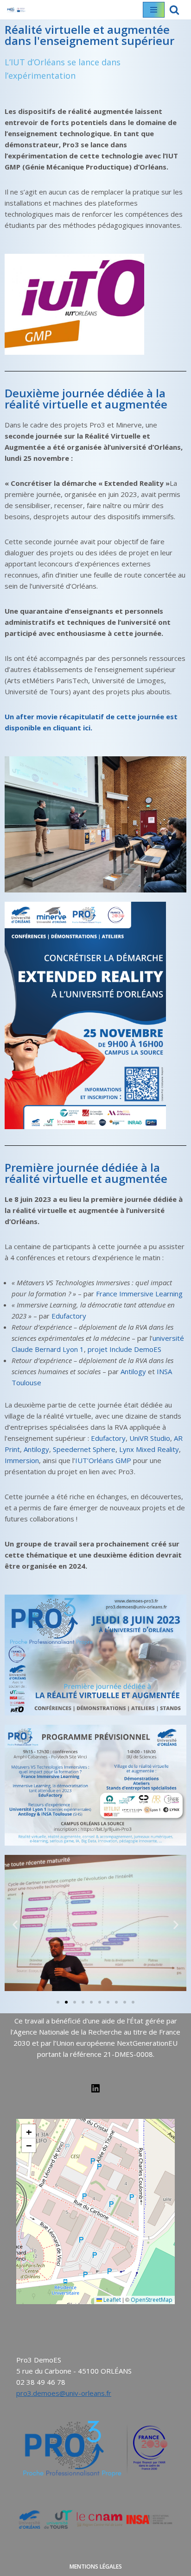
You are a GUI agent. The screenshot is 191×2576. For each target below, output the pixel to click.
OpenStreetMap (152, 2300)
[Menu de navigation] (154, 10)
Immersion (22, 1460)
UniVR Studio (150, 1438)
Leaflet (111, 2300)
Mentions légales (96, 2567)
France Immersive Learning (139, 1294)
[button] (15, 1925)
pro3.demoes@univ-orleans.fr (64, 2393)
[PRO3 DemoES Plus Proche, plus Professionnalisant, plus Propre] (16, 10)
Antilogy (133, 1371)
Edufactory (69, 1316)
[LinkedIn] (95, 2091)
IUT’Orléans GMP (103, 1460)
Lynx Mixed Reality (149, 1449)
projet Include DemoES (124, 1349)
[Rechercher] (174, 10)
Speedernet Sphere (84, 1449)
